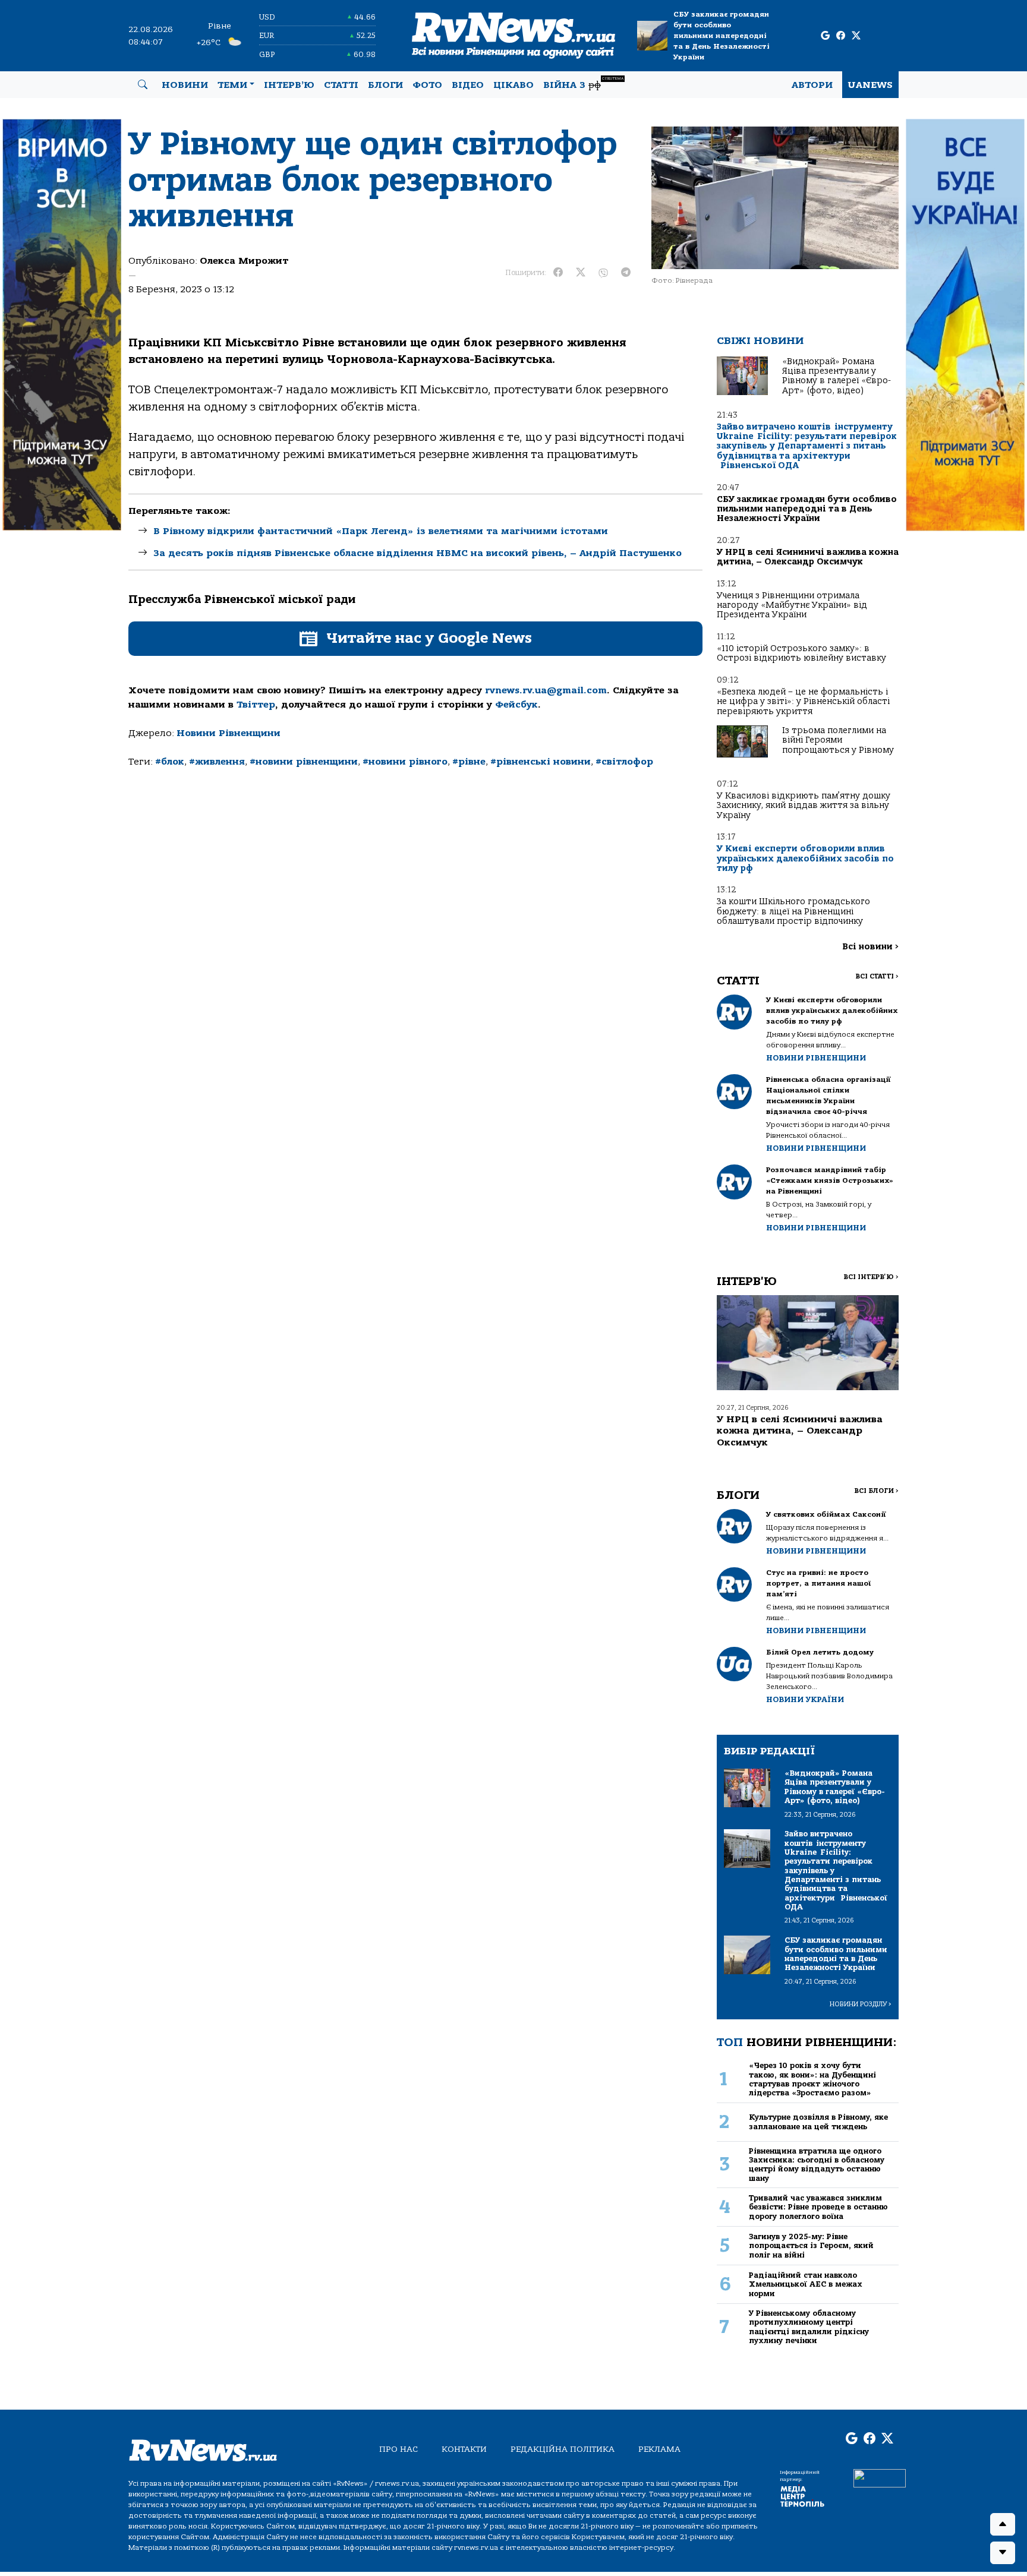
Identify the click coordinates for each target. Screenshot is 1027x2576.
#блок (170, 762)
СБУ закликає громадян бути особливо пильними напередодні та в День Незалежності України (722, 36)
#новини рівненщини (304, 762)
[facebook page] (841, 36)
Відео (468, 85)
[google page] (825, 36)
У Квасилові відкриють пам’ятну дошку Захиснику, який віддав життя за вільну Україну (804, 806)
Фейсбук (516, 705)
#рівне (469, 762)
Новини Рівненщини (229, 733)
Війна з (583, 83)
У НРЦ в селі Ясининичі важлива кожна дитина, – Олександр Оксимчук (808, 557)
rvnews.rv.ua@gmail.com (546, 690)
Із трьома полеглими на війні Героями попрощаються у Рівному (838, 740)
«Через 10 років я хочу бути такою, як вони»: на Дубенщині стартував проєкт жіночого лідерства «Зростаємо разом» (812, 2079)
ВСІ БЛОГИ (876, 1491)
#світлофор (624, 762)
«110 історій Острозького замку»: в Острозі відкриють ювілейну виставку (801, 653)
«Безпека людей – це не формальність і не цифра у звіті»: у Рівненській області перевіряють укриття (803, 702)
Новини (185, 85)
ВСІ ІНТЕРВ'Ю (871, 1277)
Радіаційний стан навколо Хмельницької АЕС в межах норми (806, 2284)
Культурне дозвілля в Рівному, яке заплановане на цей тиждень (818, 2122)
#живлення (217, 762)
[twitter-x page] (856, 36)
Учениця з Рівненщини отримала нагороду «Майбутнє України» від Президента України (792, 605)
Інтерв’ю (289, 85)
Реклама (659, 2449)
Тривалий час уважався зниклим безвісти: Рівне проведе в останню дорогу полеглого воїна (818, 2207)
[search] (143, 85)
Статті (341, 85)
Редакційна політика (563, 2449)
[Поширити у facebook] (558, 273)
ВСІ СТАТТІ (877, 976)
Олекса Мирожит (244, 261)
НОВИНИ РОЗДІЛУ (861, 2004)
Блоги (385, 85)
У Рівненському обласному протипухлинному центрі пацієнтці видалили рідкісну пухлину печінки (809, 2327)
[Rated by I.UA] (880, 2477)
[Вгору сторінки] (1003, 2524)
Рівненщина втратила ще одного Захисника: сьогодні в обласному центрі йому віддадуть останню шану (817, 2165)
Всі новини (870, 947)
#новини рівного (405, 762)
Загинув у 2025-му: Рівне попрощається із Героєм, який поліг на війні (811, 2246)
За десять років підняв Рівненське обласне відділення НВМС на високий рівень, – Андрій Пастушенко (418, 553)
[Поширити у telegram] (626, 273)
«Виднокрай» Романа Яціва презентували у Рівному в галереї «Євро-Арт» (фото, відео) (837, 376)
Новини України (805, 1699)
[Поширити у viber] (603, 273)
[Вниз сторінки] (1003, 2553)
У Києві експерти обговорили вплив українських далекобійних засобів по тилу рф (805, 858)
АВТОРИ (812, 85)
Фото (427, 85)
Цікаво (513, 85)
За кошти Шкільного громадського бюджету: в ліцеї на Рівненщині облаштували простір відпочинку (793, 911)
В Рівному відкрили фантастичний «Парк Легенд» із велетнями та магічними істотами (381, 531)
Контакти (464, 2449)
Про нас (398, 2449)
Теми (232, 85)
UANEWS (870, 85)
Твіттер (256, 705)
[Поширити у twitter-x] (581, 273)
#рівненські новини (541, 762)
